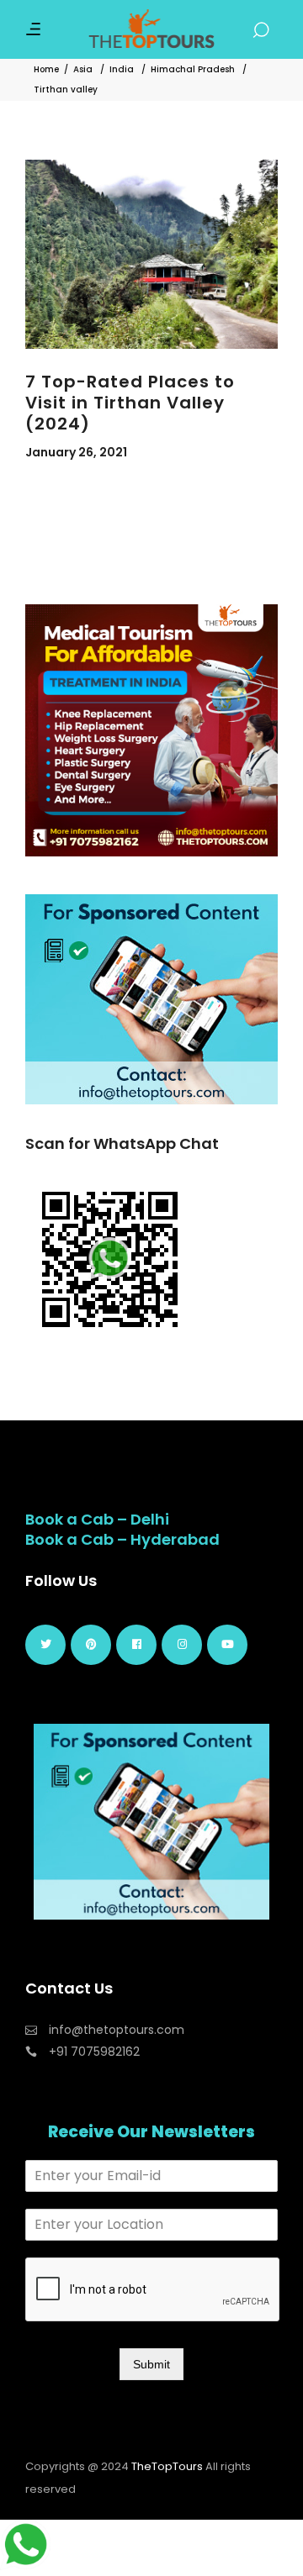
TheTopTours (167, 2466)
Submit (151, 2364)
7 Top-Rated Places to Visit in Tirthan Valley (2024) (130, 403)
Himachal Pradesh (193, 69)
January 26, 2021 (76, 452)
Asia (83, 69)
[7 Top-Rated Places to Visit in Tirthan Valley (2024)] (151, 254)
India (122, 69)
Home (46, 69)
